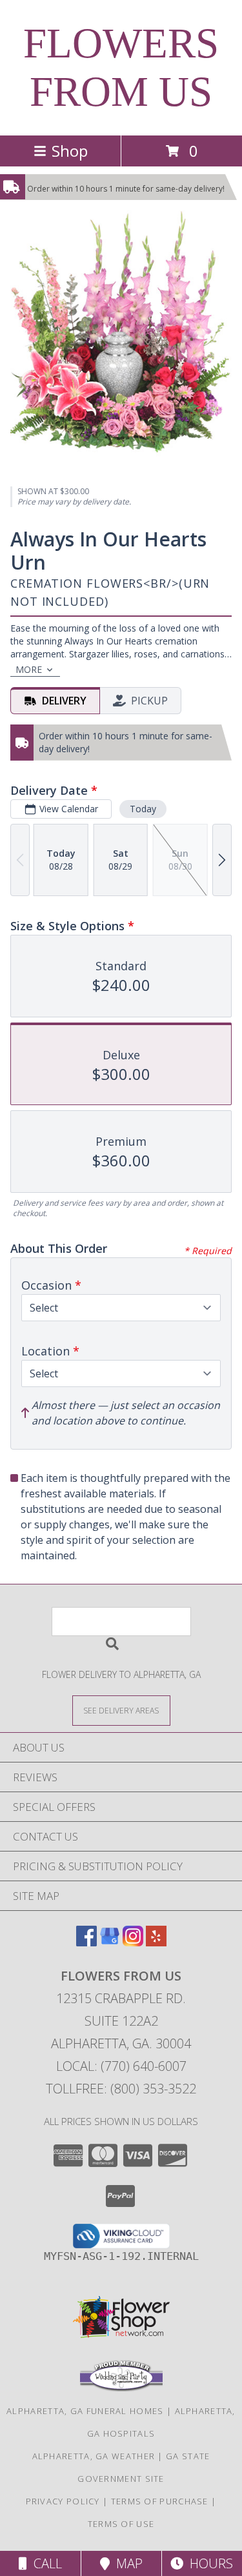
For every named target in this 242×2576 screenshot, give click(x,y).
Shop (70, 151)
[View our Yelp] (156, 1942)
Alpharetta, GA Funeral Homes (85, 2411)
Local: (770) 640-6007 (121, 2066)
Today (143, 809)
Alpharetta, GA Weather (94, 2456)
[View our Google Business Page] (110, 1942)
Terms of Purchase (160, 2501)
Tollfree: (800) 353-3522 (121, 2089)
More (29, 669)
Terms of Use (121, 2524)
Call (45, 2563)
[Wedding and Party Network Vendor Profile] (121, 2388)
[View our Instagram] (133, 1942)
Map (126, 2563)
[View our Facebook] (86, 1942)
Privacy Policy (63, 2501)
